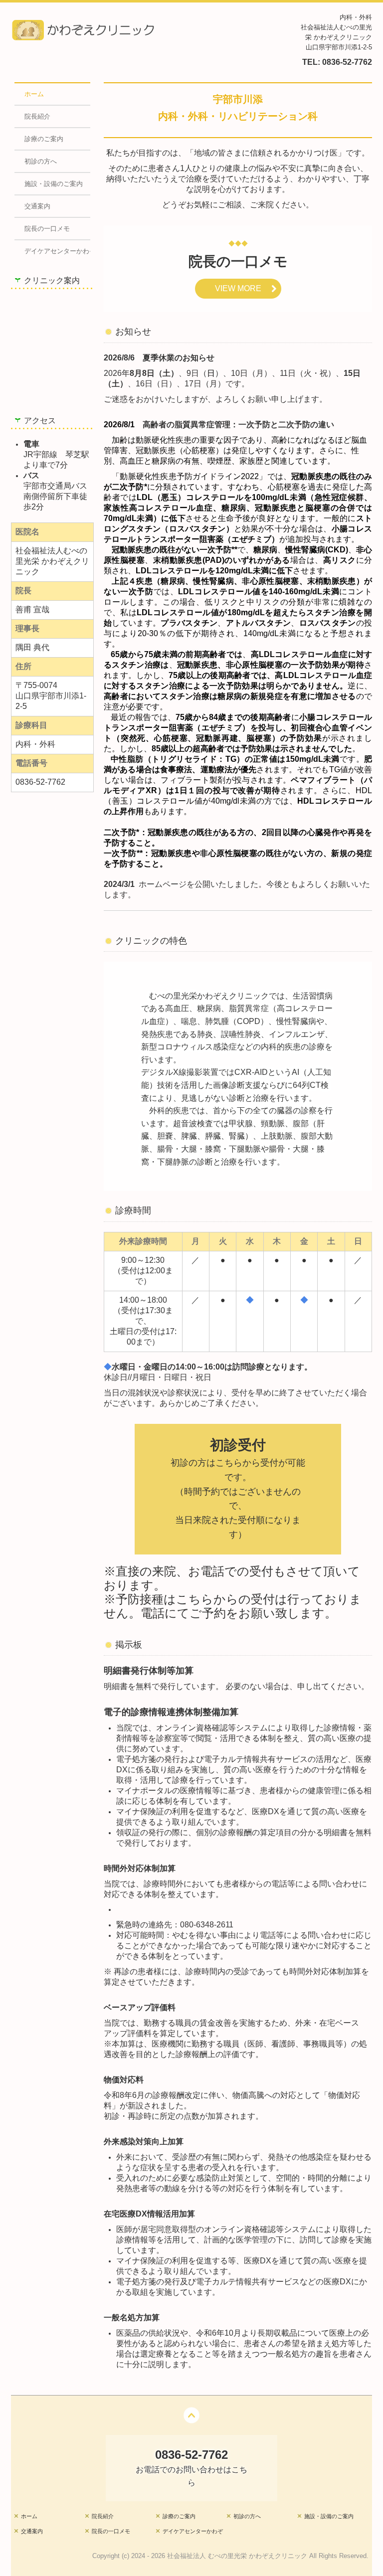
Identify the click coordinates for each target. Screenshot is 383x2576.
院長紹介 (37, 116)
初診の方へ (41, 161)
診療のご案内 (44, 139)
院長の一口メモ (47, 229)
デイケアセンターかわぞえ (58, 251)
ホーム (34, 94)
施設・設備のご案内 (54, 184)
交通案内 (37, 206)
